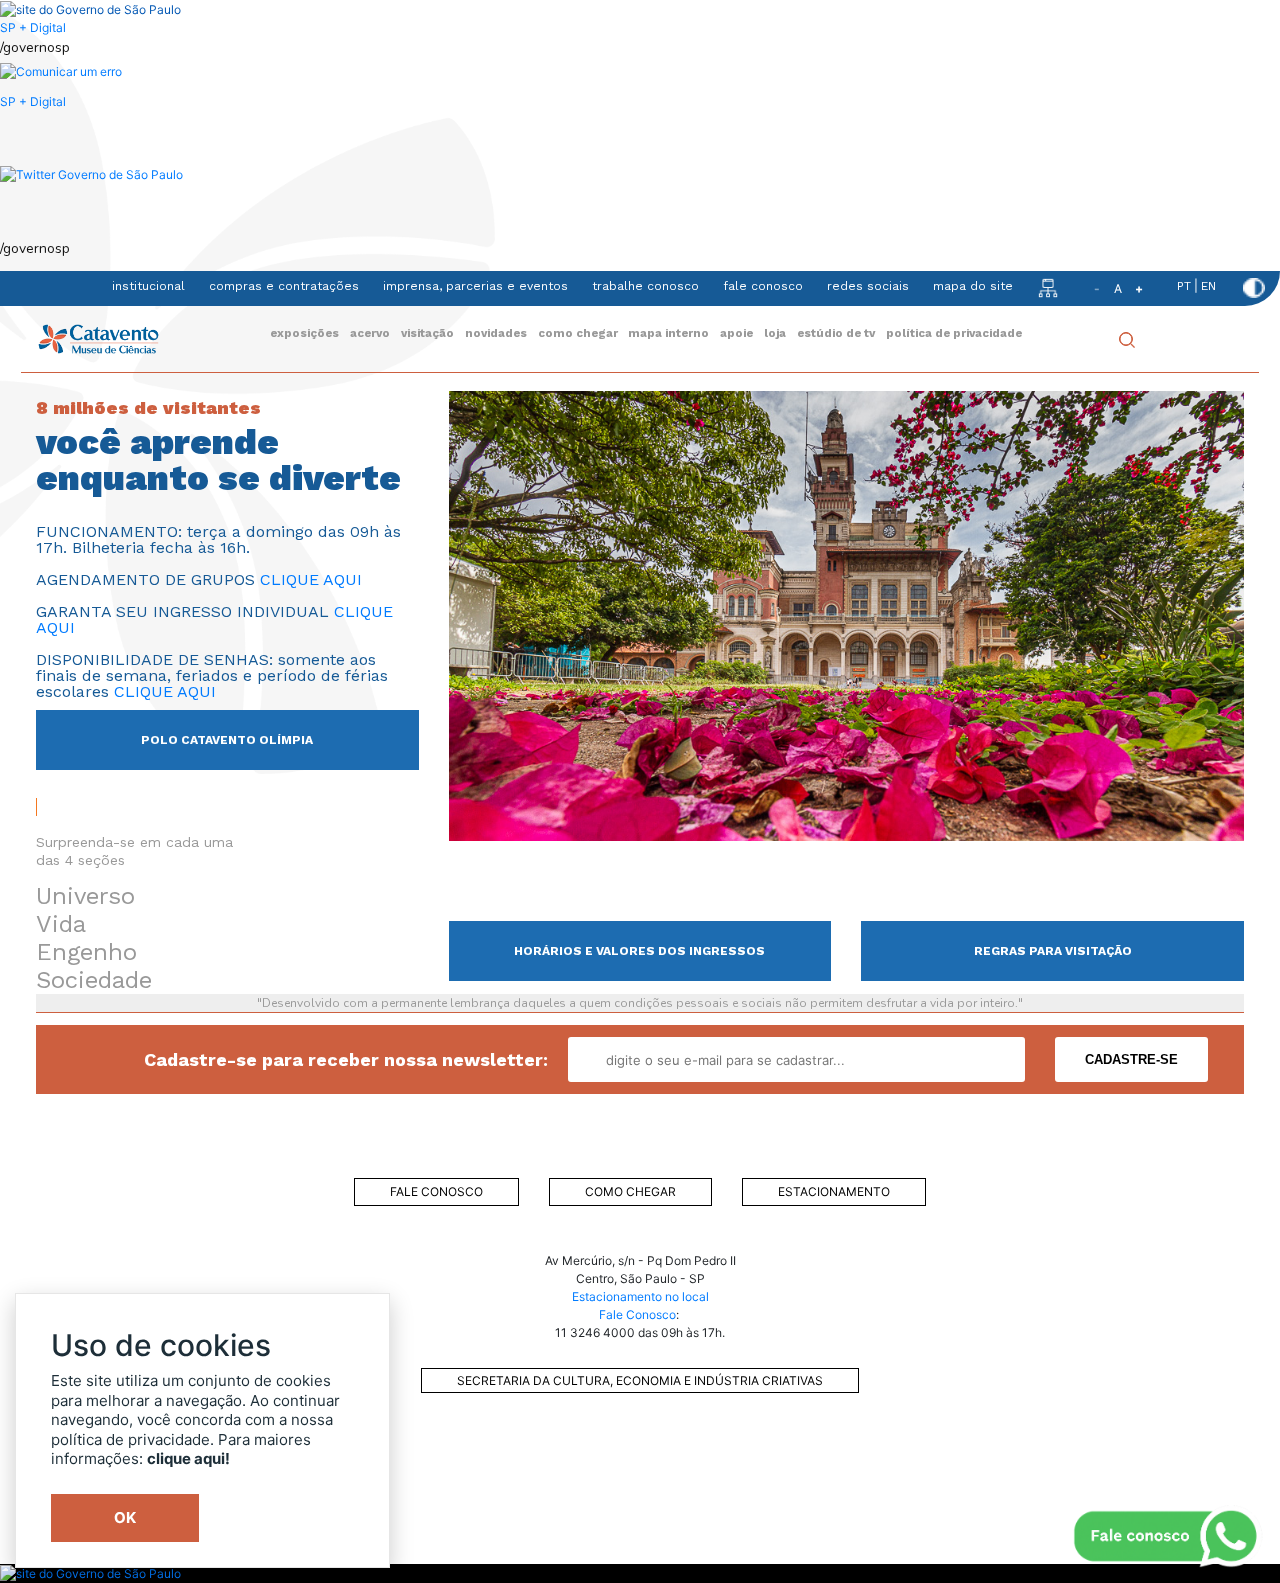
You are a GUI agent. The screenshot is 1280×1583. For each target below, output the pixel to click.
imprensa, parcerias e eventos (475, 286)
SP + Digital (33, 27)
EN (1208, 286)
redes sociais (868, 286)
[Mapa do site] (1048, 287)
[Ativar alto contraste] (1254, 288)
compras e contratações (284, 286)
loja (775, 333)
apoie (736, 333)
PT (1184, 286)
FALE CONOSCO (436, 1191)
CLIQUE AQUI (311, 579)
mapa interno (668, 333)
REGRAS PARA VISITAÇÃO (1053, 951)
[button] (91, 173)
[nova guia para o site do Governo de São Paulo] (61, 71)
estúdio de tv (836, 333)
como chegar (578, 333)
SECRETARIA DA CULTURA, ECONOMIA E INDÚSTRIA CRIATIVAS (640, 1380)
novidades (496, 333)
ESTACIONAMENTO (834, 1191)
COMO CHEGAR (630, 1191)
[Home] (98, 338)
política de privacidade (954, 333)
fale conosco (763, 286)
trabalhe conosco (645, 286)
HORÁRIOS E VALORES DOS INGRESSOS (639, 951)
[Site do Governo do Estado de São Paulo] (90, 8)
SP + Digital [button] (33, 101)
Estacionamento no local (640, 1296)
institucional (148, 286)
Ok (125, 1517)
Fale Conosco (637, 1314)
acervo (370, 333)
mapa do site (973, 286)
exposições (304, 333)
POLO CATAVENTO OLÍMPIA (227, 740)
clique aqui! (188, 1458)
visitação (427, 333)
